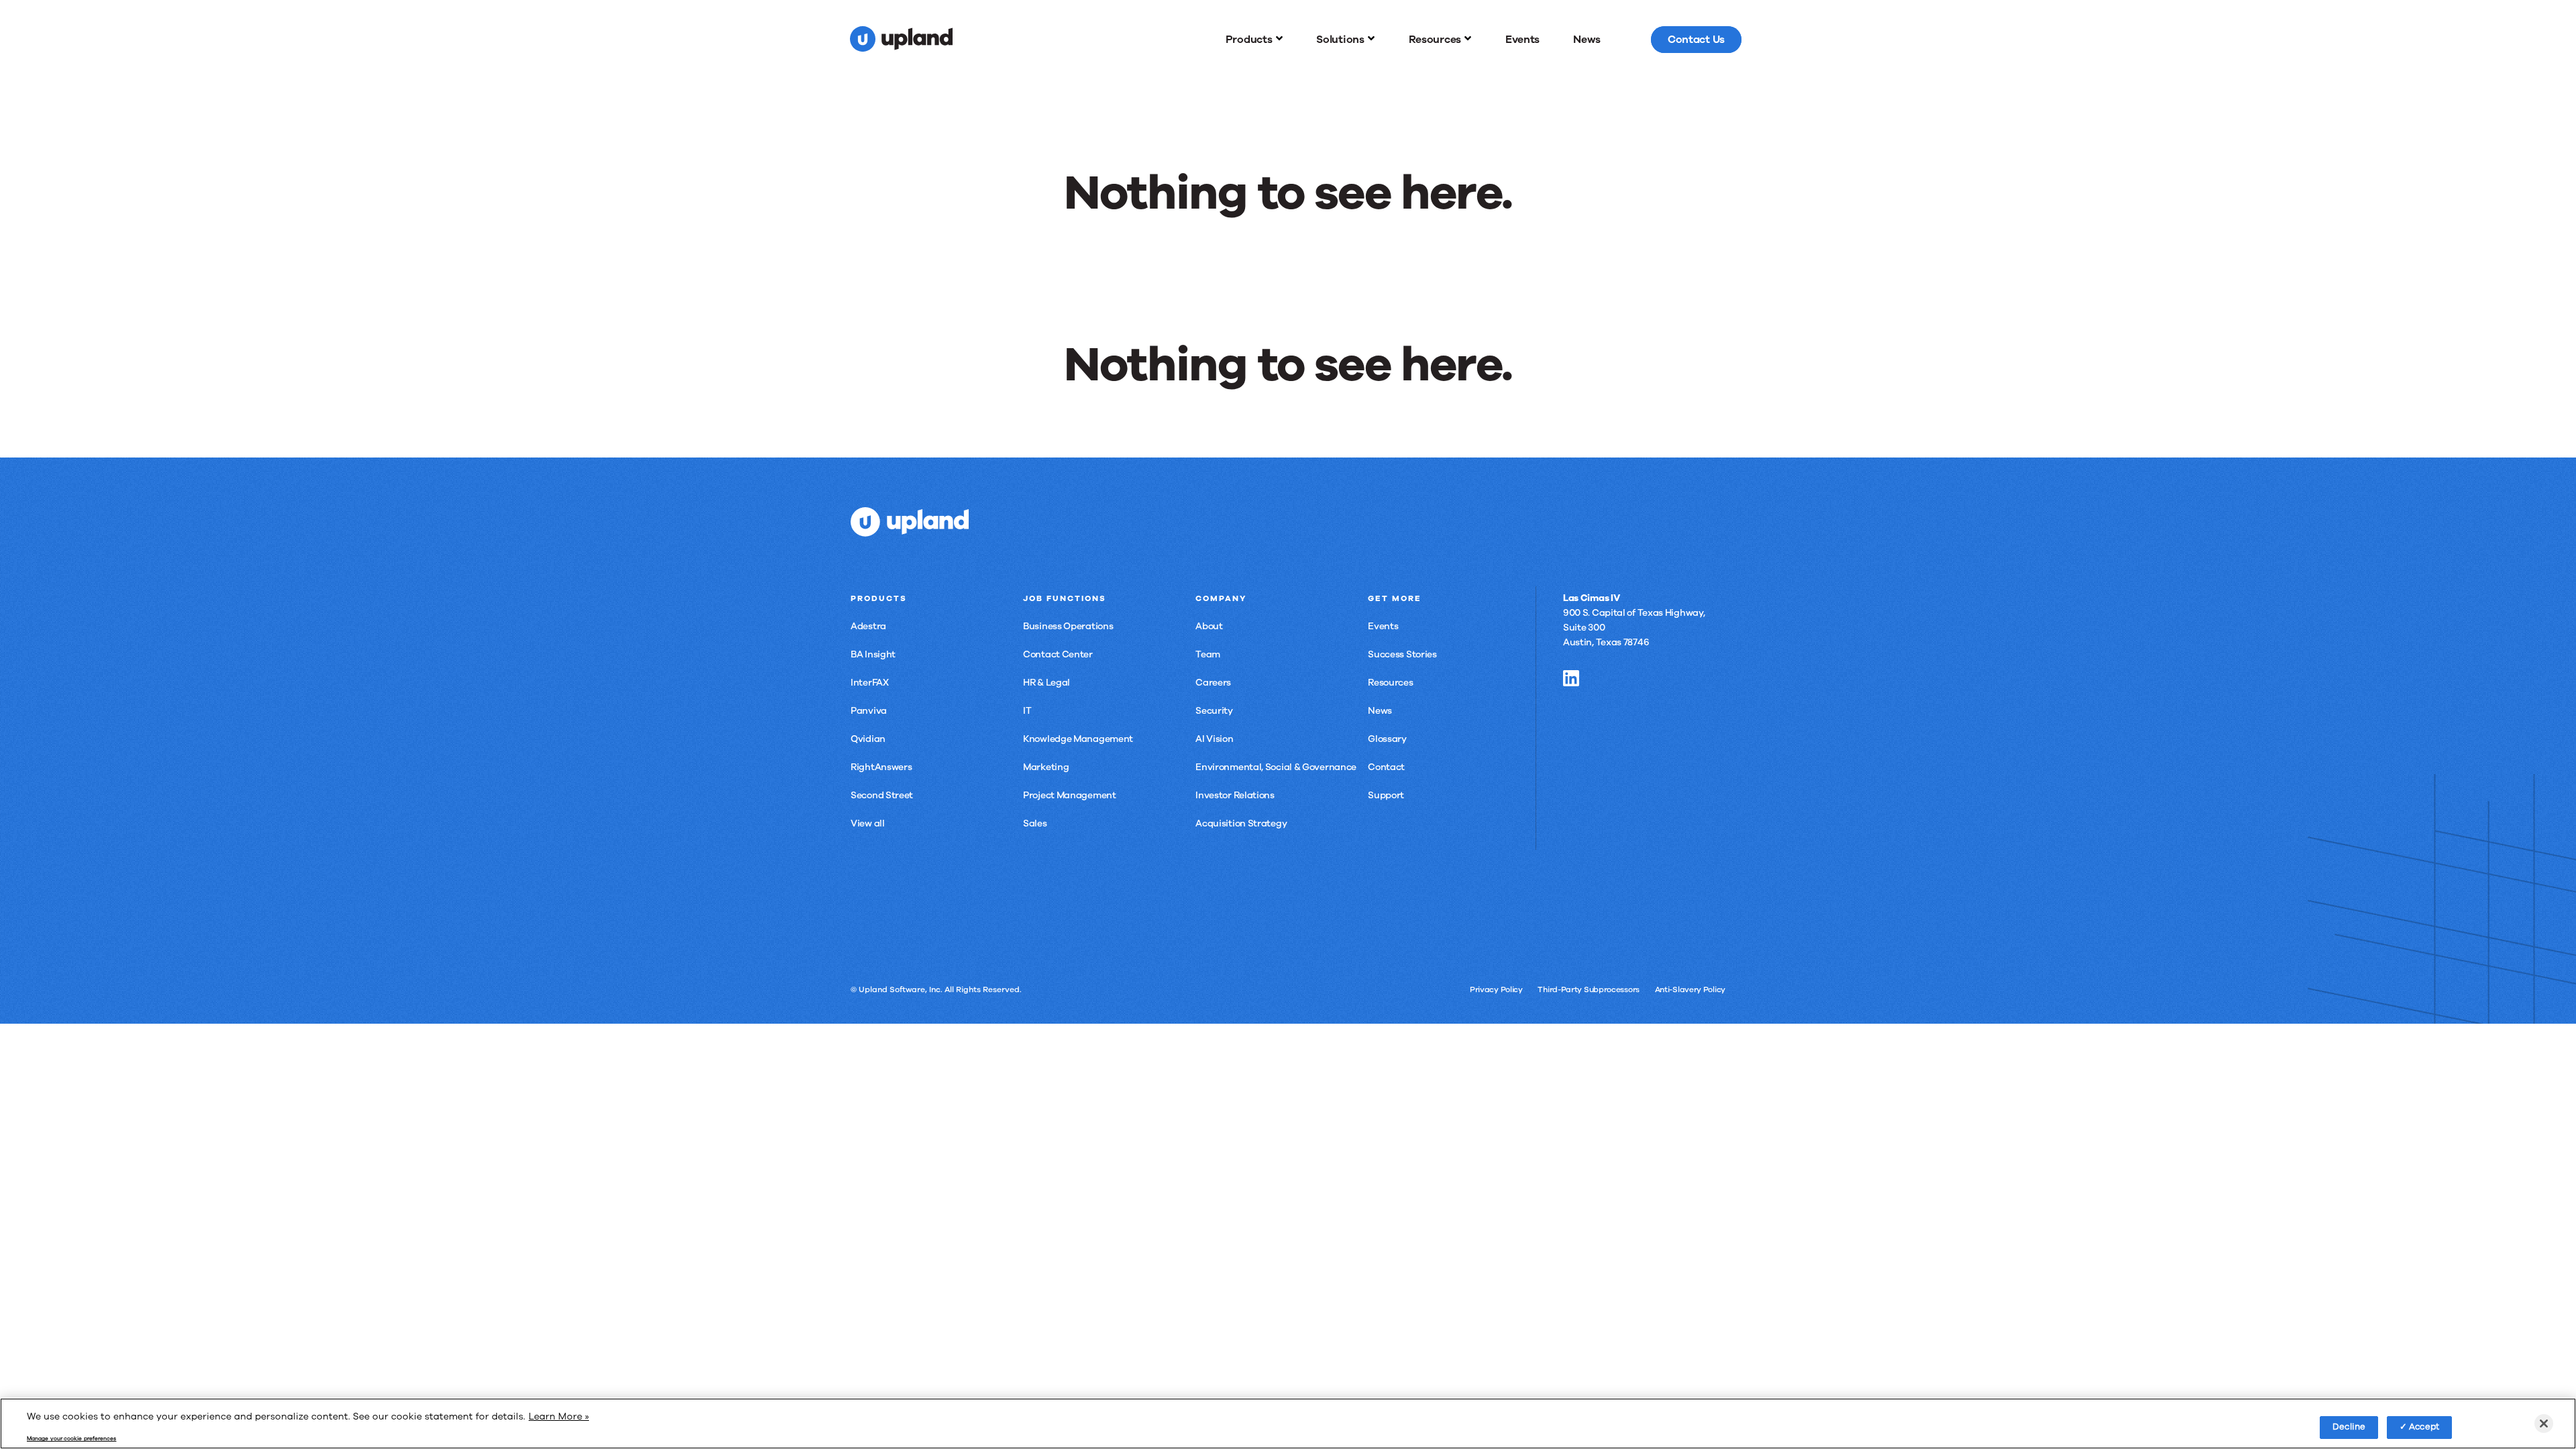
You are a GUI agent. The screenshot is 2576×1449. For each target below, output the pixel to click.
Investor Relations (1235, 795)
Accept (2424, 1427)
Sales (1035, 823)
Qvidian (868, 739)
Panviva (869, 711)
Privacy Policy (1496, 989)
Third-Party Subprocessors (1589, 989)
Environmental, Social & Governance (1276, 767)
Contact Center (1058, 654)
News (1380, 711)
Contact (1386, 767)
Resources (1390, 683)
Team (1208, 654)
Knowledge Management (1078, 739)
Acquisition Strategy (1241, 823)
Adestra (868, 626)
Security (1214, 711)
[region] (1288, 1424)
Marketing (1046, 767)
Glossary (1387, 739)
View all (868, 823)
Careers (1213, 683)
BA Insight (873, 654)
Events (1383, 626)
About (1209, 626)
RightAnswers (881, 767)
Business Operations (1068, 626)
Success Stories (1402, 654)
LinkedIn (1571, 678)
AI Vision (1214, 739)
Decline (2349, 1427)
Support (1386, 795)
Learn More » (559, 1416)
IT (1027, 711)
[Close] (2544, 1424)
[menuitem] (1254, 40)
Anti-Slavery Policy (1690, 989)
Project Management (1070, 795)
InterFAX (870, 683)
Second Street (882, 795)
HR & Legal (1046, 683)
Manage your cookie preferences (71, 1439)
